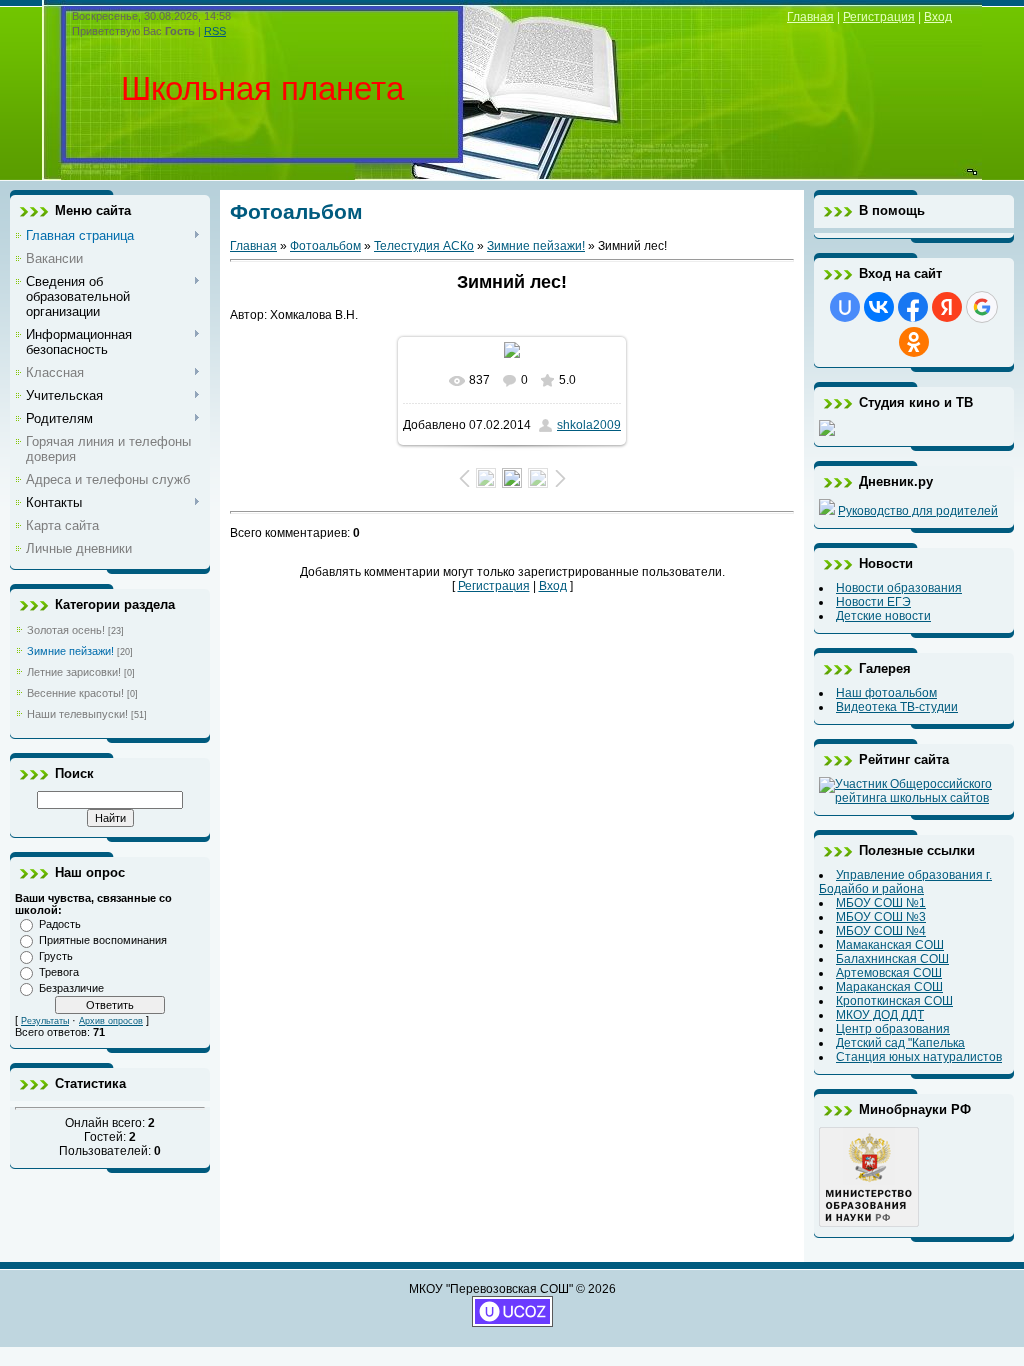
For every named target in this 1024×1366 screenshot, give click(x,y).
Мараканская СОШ (889, 987)
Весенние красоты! (75, 693)
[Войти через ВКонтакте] (879, 307)
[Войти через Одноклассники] (914, 342)
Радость (60, 924)
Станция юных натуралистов (919, 1057)
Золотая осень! (66, 630)
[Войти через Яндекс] (947, 307)
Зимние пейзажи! (70, 651)
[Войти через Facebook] (913, 307)
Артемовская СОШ (889, 973)
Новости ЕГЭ (873, 602)
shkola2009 (589, 425)
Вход (938, 17)
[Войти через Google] (982, 307)
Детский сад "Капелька (900, 1043)
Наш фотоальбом (886, 693)
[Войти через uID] (845, 307)
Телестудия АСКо (424, 246)
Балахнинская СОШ (892, 959)
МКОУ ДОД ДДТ (880, 1015)
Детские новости (883, 616)
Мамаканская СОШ (890, 945)
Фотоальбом (325, 246)
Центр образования (893, 1029)
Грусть (56, 956)
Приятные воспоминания (103, 940)
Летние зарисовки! (74, 672)
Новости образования (899, 588)
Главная (810, 17)
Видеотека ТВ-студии (897, 707)
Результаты (45, 1021)
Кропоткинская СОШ (894, 1001)
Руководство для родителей (918, 511)
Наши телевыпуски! (77, 714)
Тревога (59, 972)
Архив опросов (111, 1021)
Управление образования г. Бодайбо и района (905, 882)
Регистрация (879, 17)
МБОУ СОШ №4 (881, 931)
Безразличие (71, 988)
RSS (215, 31)
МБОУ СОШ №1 (881, 903)
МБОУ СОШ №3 (881, 917)
